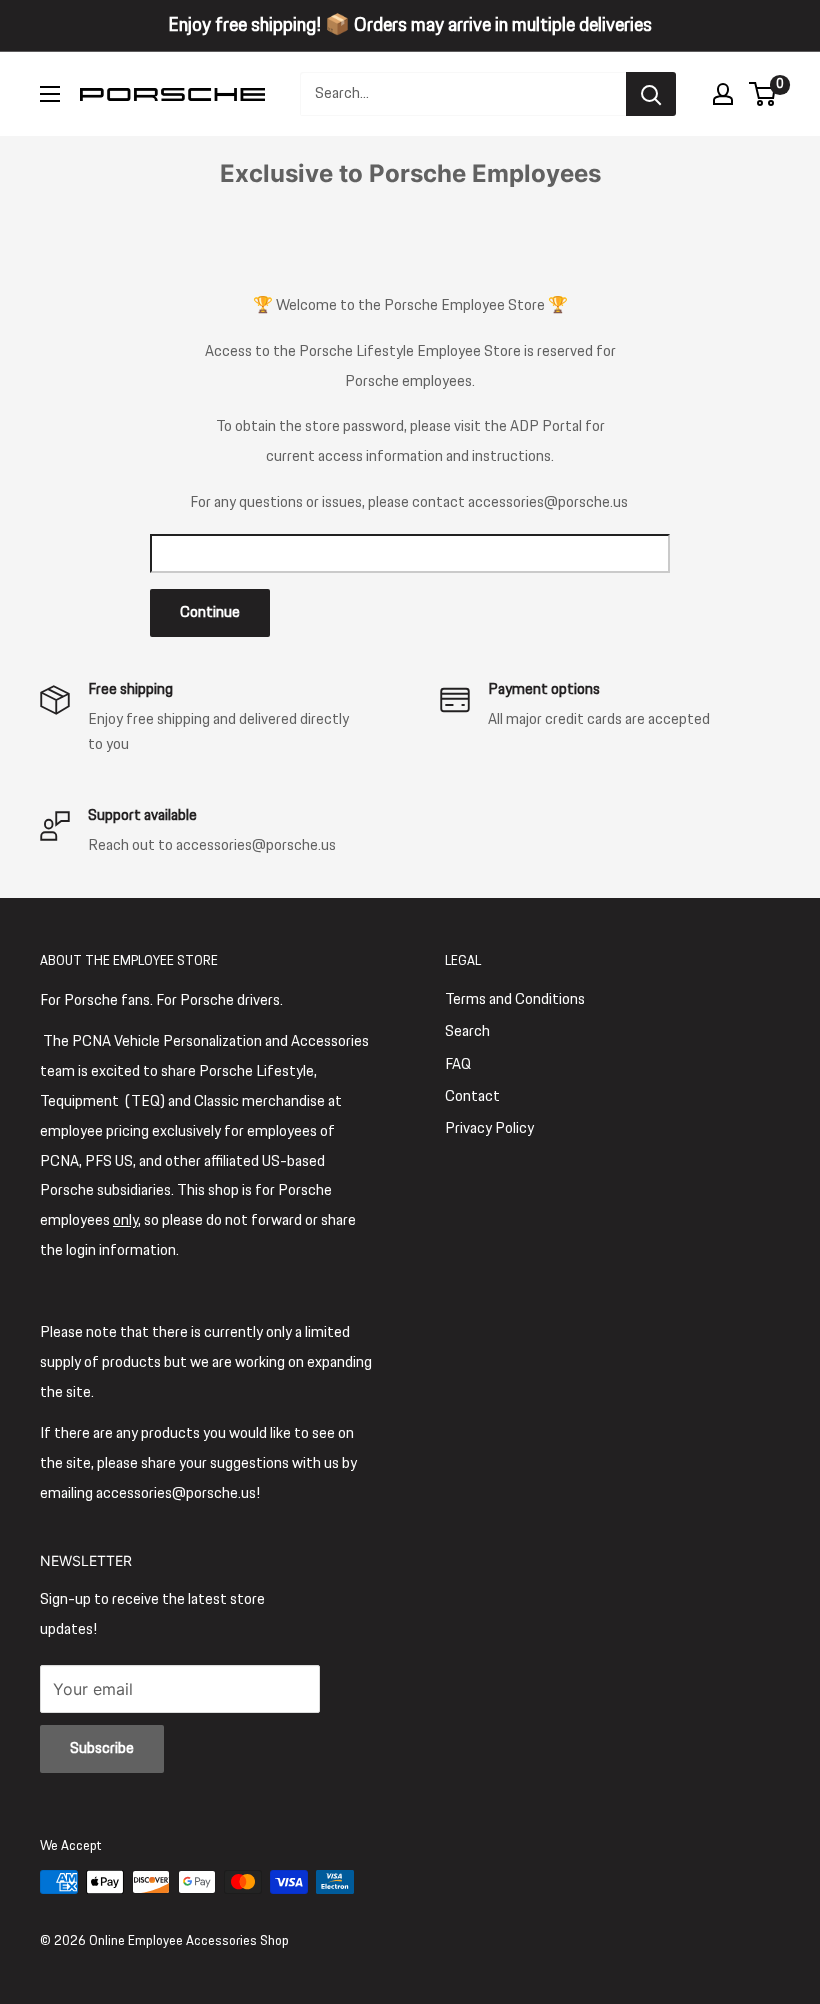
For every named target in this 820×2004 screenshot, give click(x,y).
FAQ (458, 1064)
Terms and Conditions (515, 999)
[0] (763, 94)
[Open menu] (50, 94)
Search (467, 1031)
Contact (472, 1096)
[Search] (651, 94)
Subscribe (102, 1748)
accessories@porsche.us (548, 502)
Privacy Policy (489, 1128)
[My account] (723, 94)
